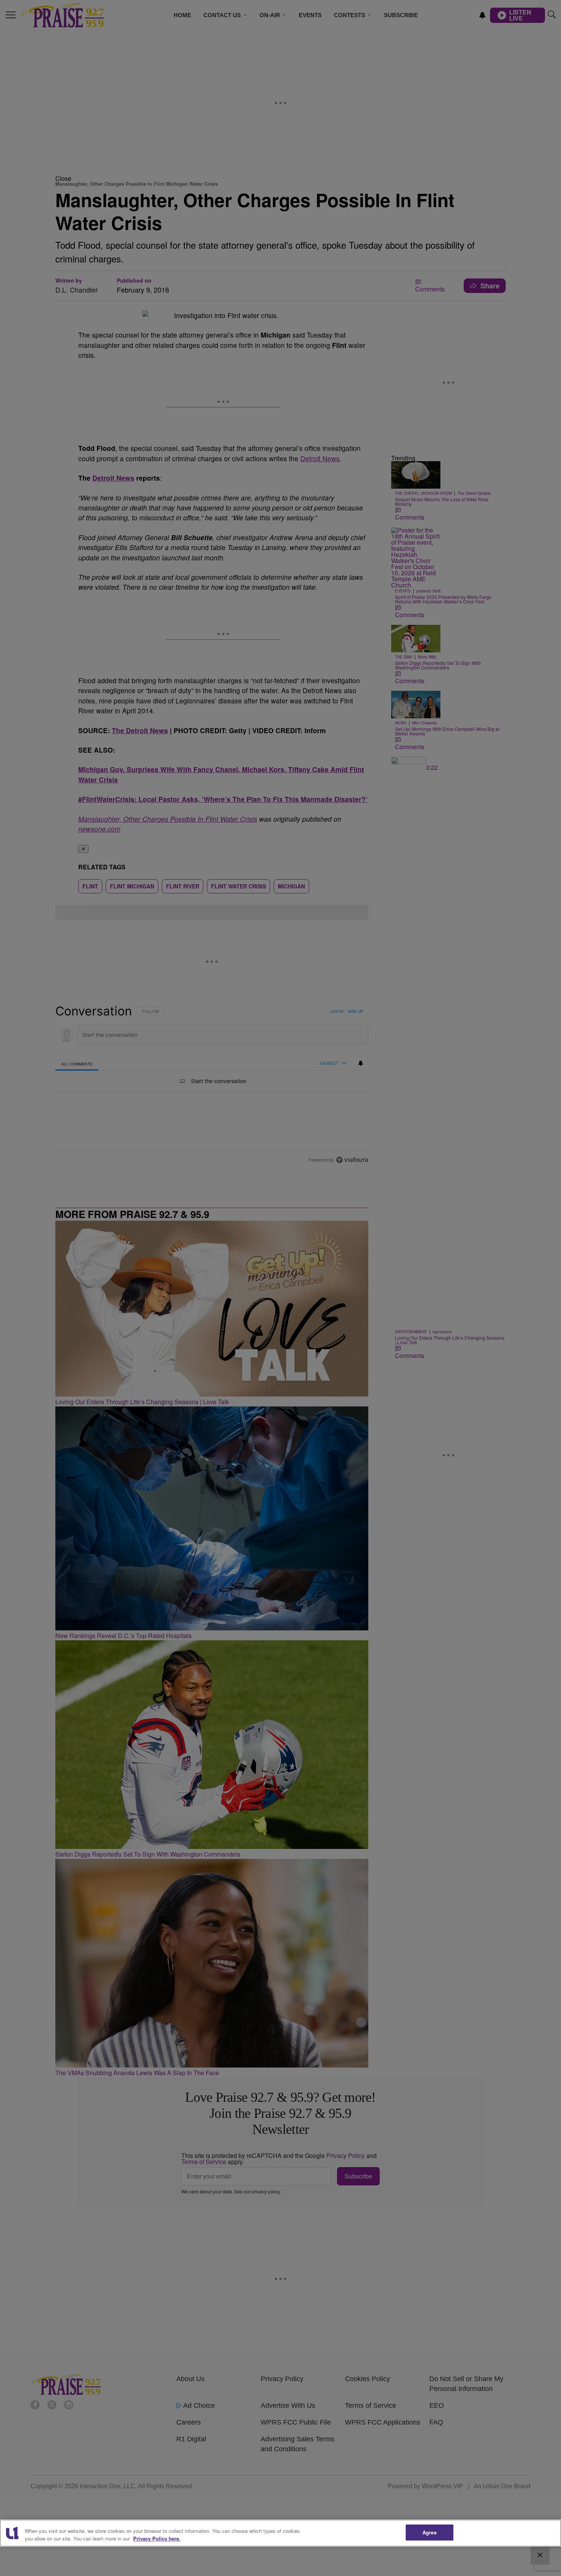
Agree (430, 2532)
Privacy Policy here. (157, 2538)
